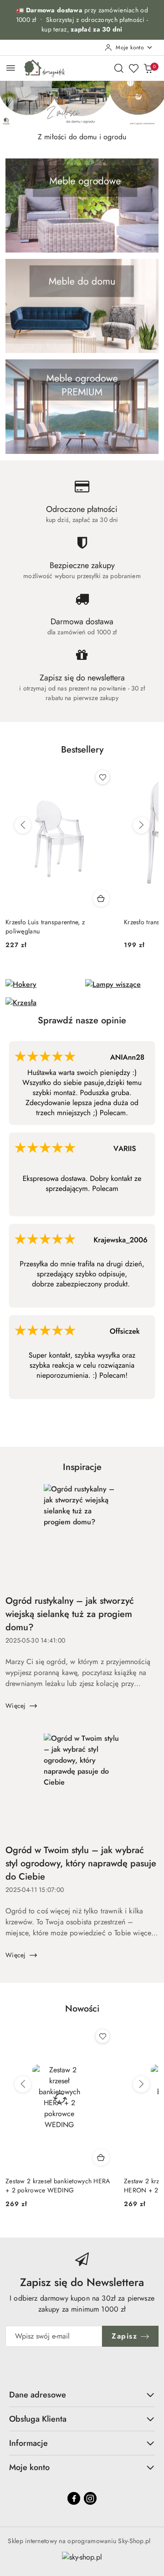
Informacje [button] (28, 2443)
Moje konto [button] (29, 2467)
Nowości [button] (82, 2009)
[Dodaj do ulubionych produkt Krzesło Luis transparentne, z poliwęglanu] (102, 777)
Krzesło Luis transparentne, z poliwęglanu (45, 927)
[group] (82, 104)
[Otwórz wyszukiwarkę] (119, 68)
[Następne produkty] (141, 825)
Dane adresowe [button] (38, 2395)
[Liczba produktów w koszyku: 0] (148, 68)
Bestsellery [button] (82, 750)
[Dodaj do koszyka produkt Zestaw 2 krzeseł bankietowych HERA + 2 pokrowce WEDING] (101, 2157)
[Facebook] (74, 2498)
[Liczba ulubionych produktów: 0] (133, 68)
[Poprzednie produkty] (23, 825)
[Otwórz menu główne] (11, 68)
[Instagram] (90, 2498)
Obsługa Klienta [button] (38, 2419)
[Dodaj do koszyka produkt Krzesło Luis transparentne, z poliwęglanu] (101, 898)
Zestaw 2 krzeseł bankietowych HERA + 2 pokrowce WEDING (58, 2186)
